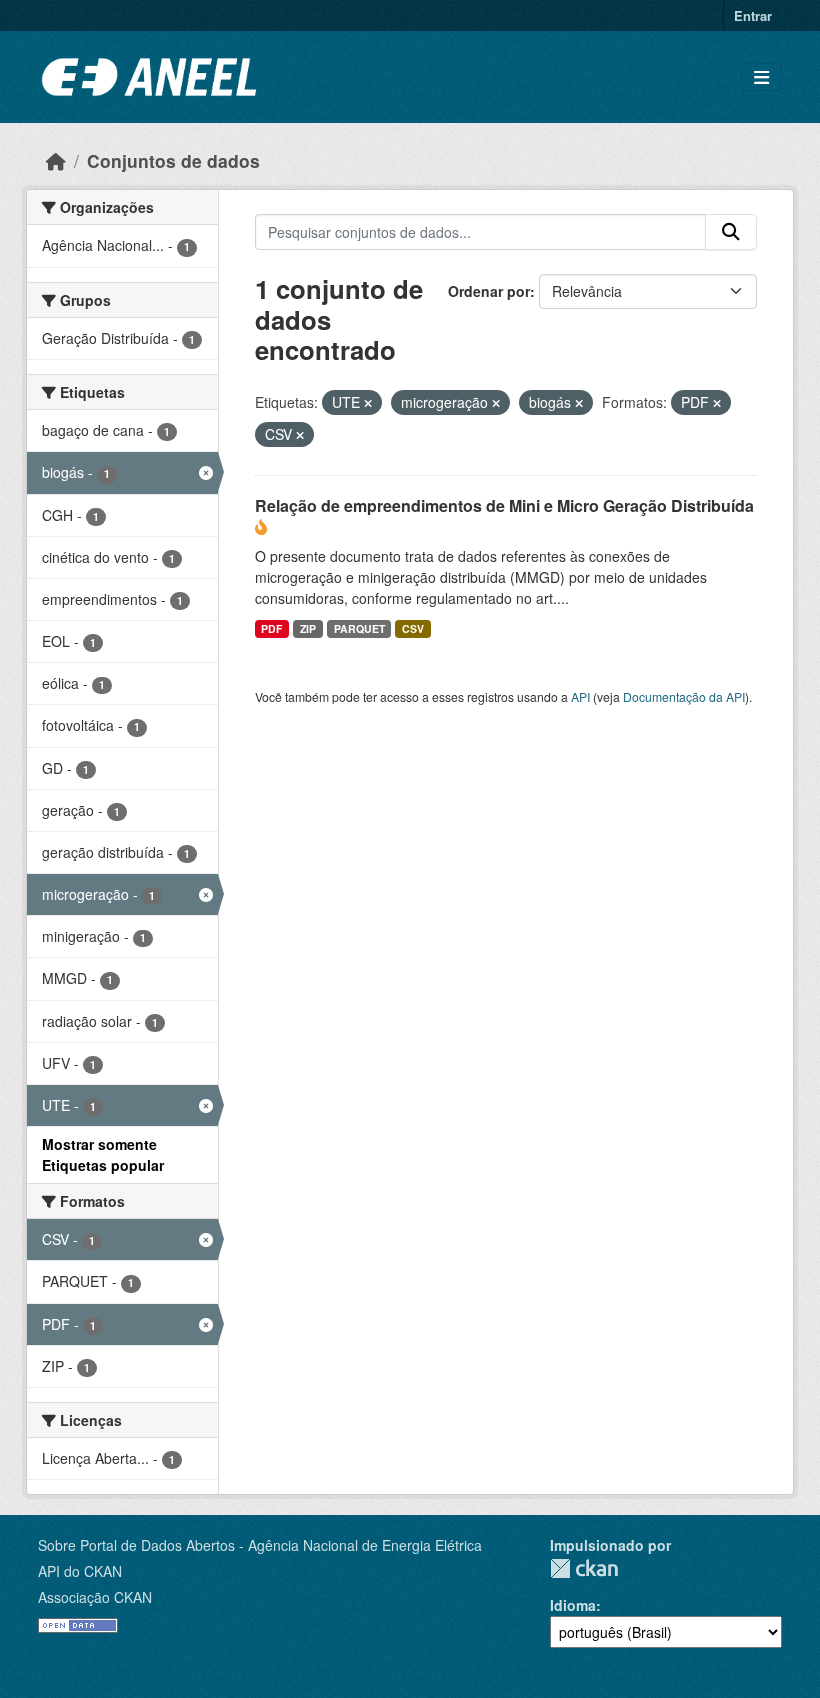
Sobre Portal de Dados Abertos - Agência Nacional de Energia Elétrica (260, 1545)
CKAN (584, 1568)
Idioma (573, 1605)
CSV (413, 628)
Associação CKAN (95, 1597)
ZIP (308, 628)
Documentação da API (684, 696)
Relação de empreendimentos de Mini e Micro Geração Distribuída (504, 505)
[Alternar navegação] (761, 77)
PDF (271, 628)
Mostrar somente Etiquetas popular (103, 1154)
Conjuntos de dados (173, 160)
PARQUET (359, 628)
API (580, 696)
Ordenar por (489, 291)
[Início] (56, 160)
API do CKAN (80, 1571)
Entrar (753, 15)
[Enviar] (731, 232)
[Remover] (368, 403)
